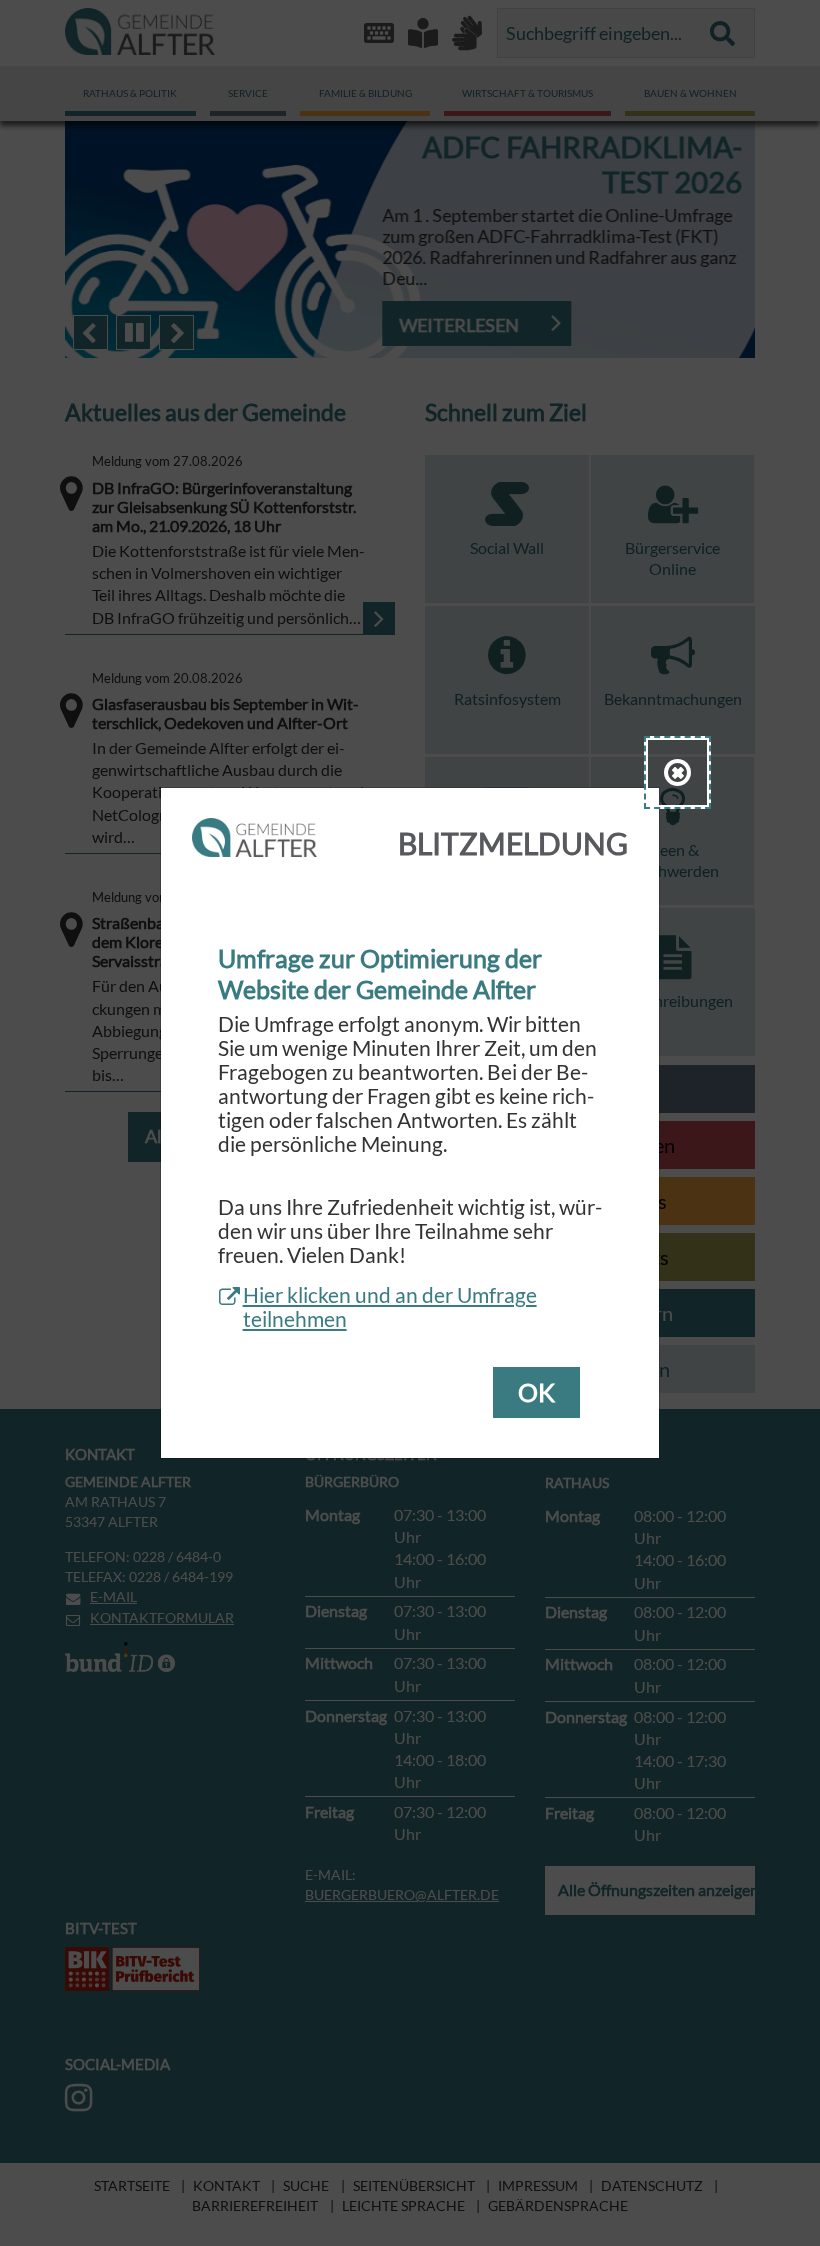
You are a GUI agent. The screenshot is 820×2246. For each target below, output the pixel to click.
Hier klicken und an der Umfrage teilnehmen (390, 1307)
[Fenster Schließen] (677, 772)
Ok (536, 1392)
